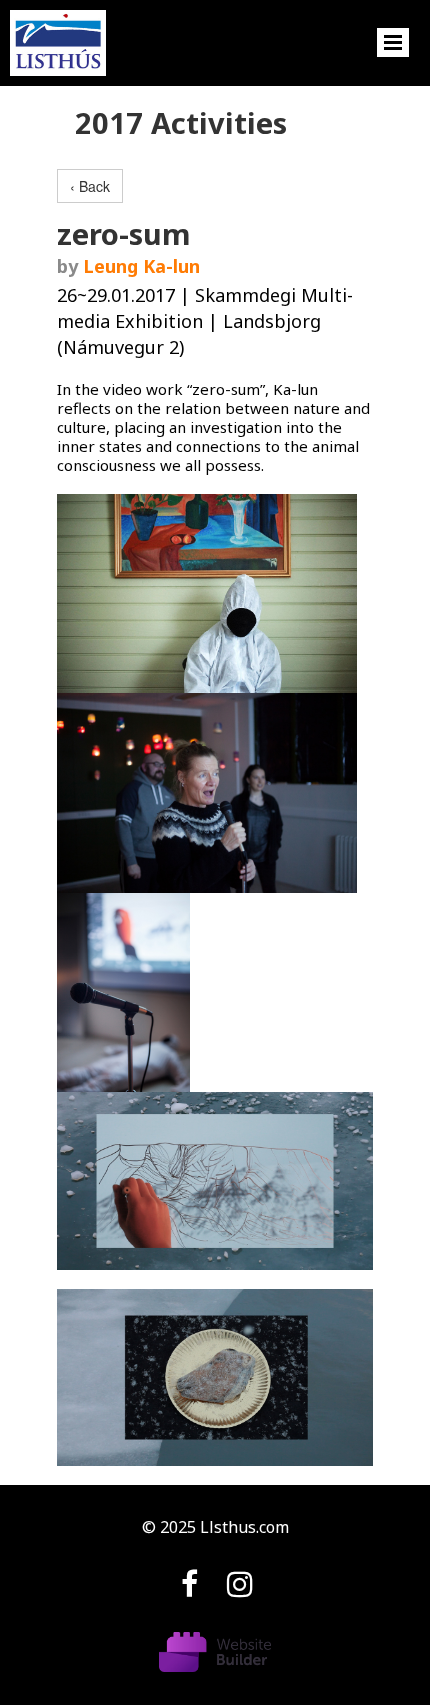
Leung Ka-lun (141, 266)
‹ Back (90, 186)
